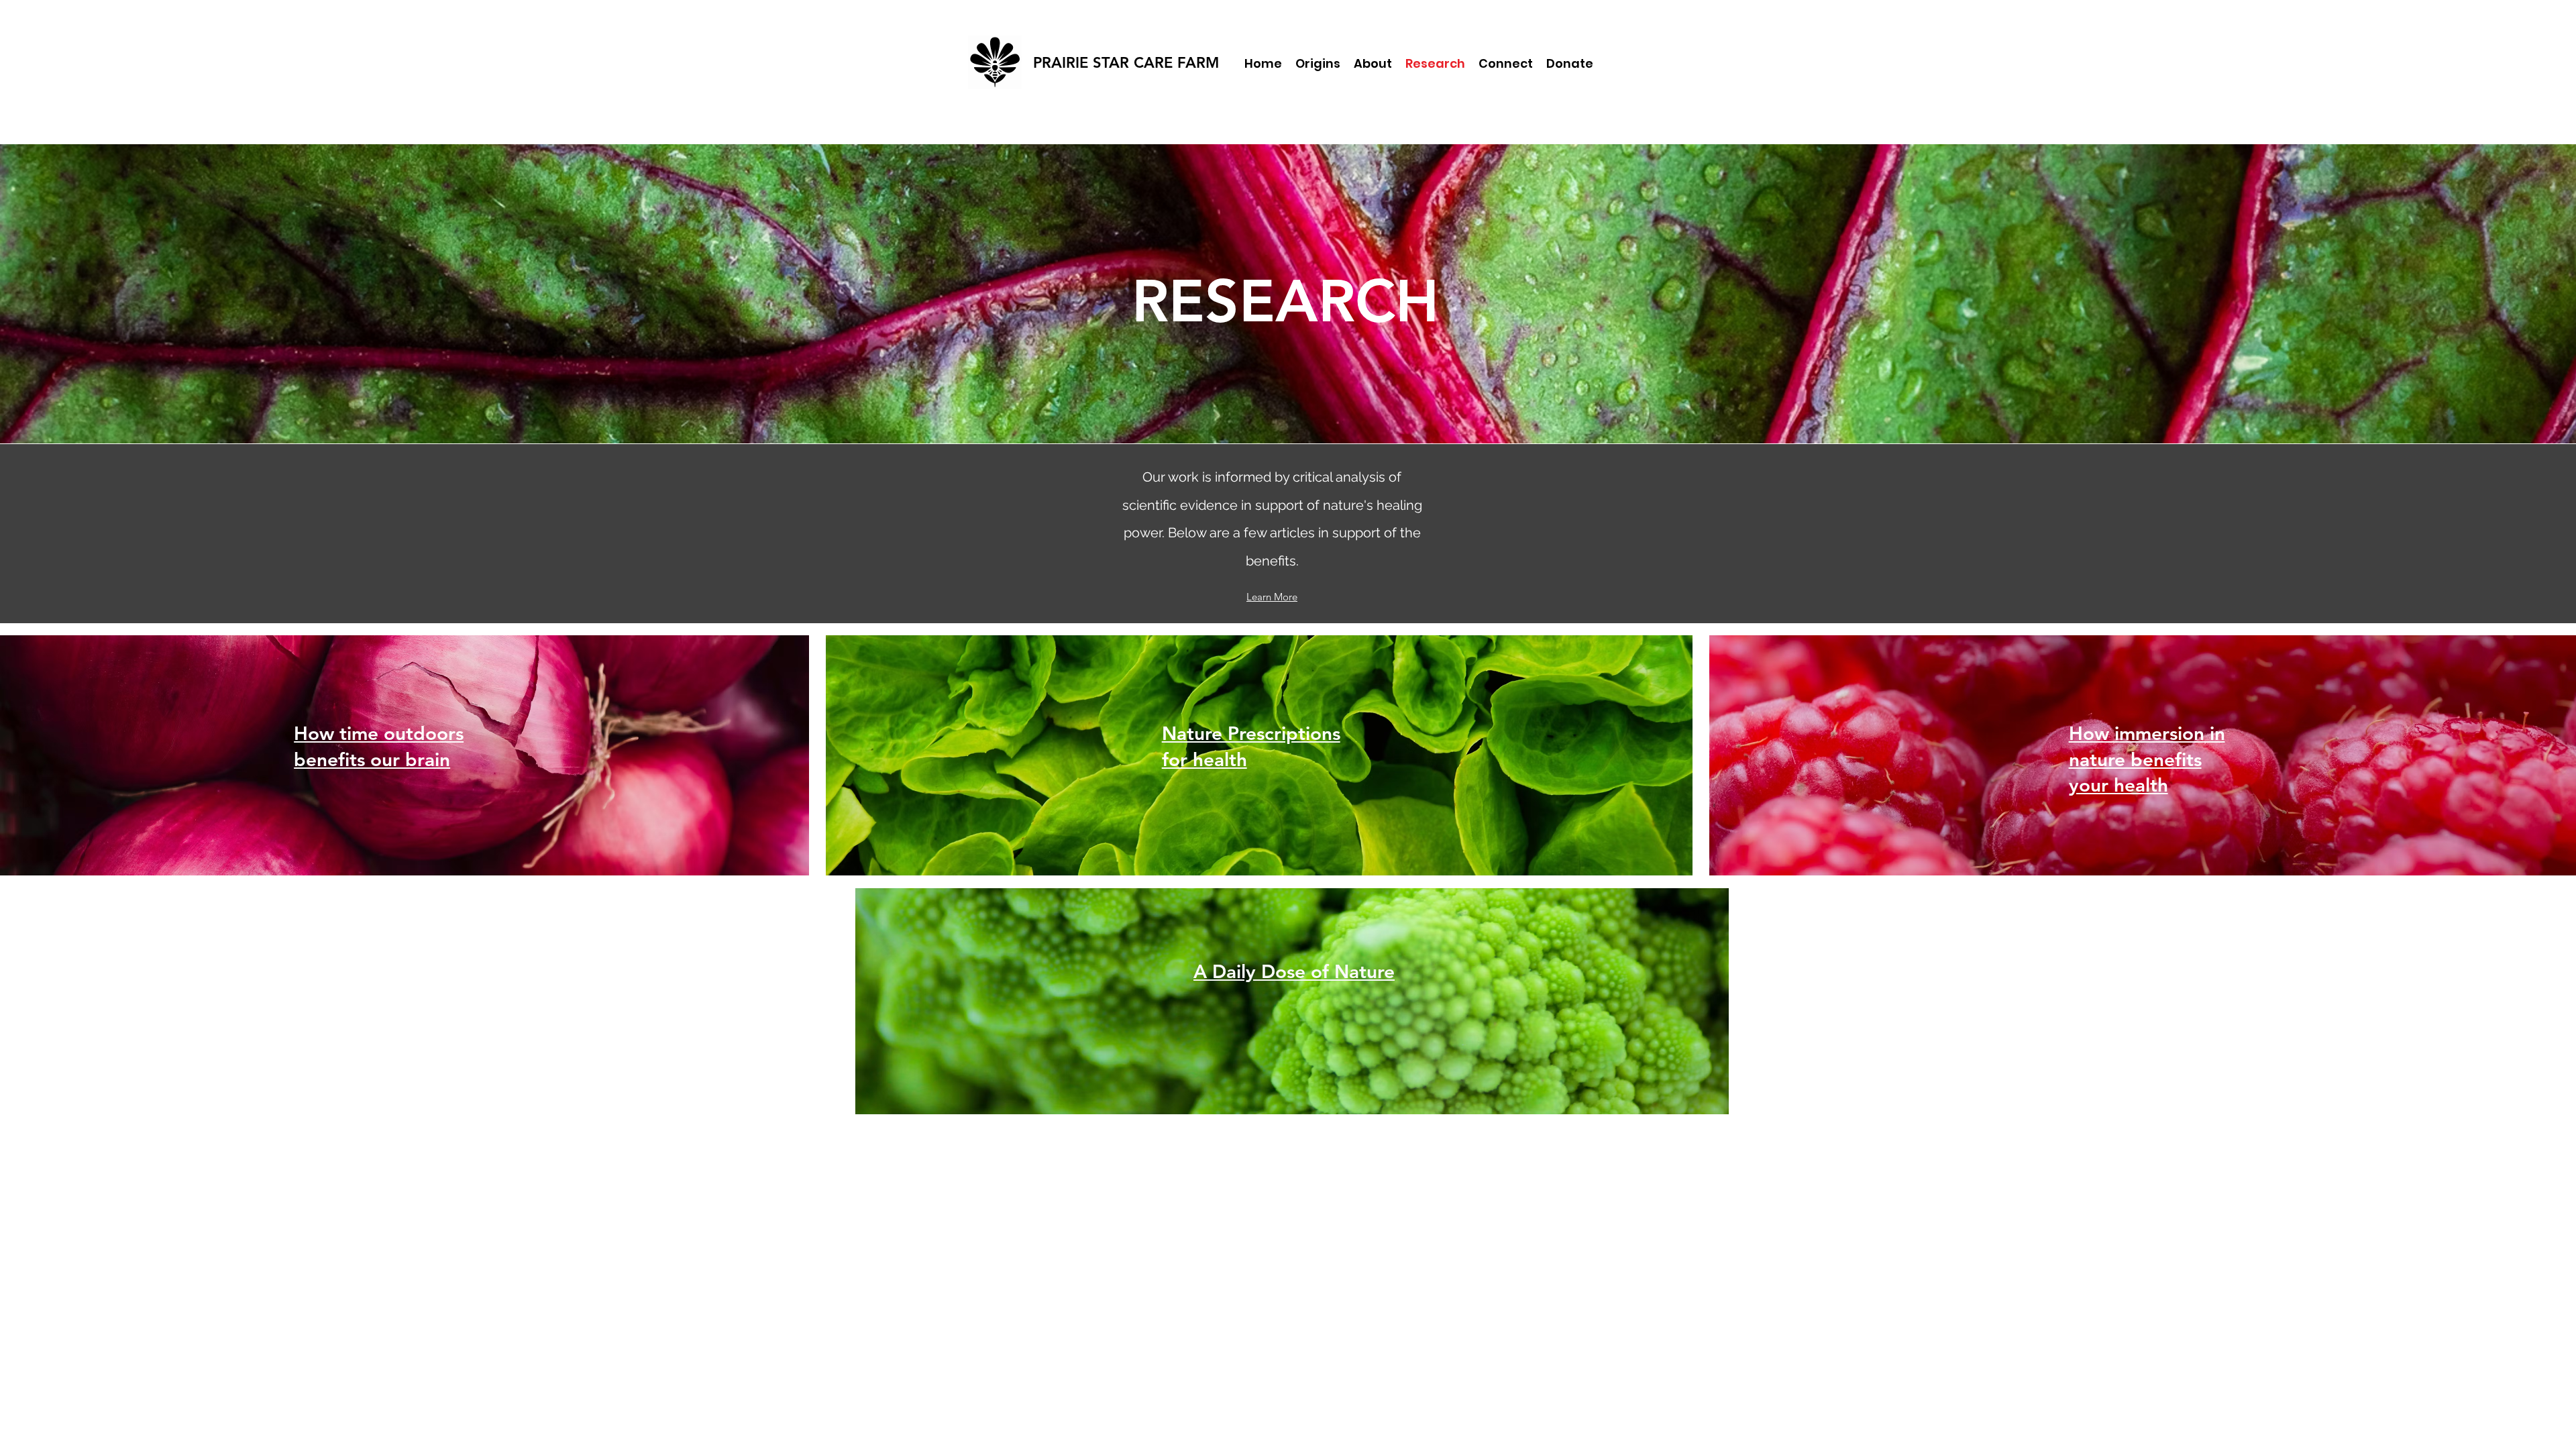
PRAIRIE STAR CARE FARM (1126, 63)
